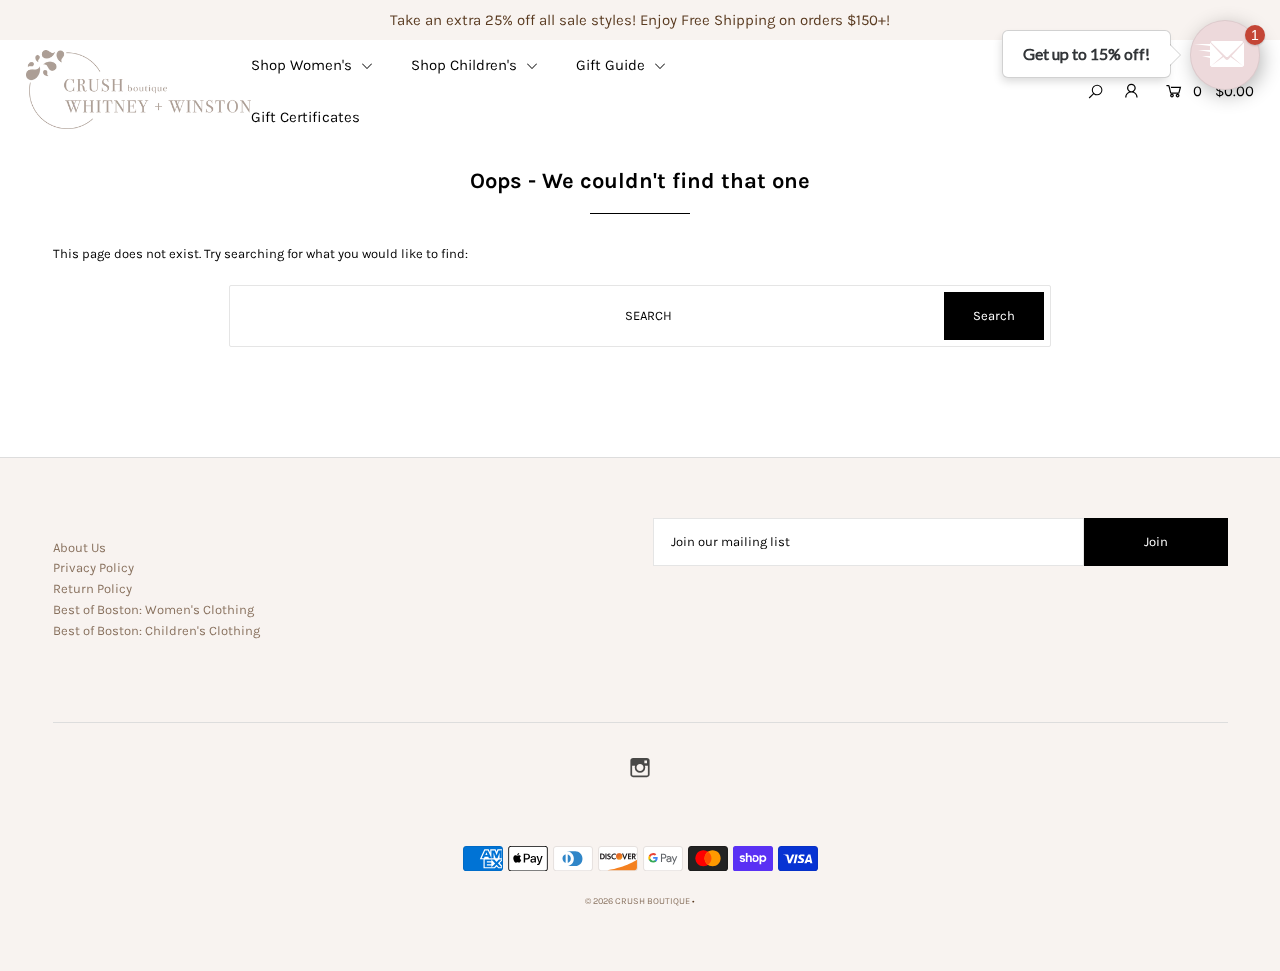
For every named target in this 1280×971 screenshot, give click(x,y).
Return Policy (92, 588)
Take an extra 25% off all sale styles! (513, 20)
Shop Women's (303, 65)
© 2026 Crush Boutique (637, 901)
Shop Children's (466, 65)
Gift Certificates (305, 117)
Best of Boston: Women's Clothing (153, 609)
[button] (1225, 55)
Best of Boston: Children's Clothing (156, 630)
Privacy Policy (93, 567)
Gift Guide (612, 65)
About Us (79, 547)
